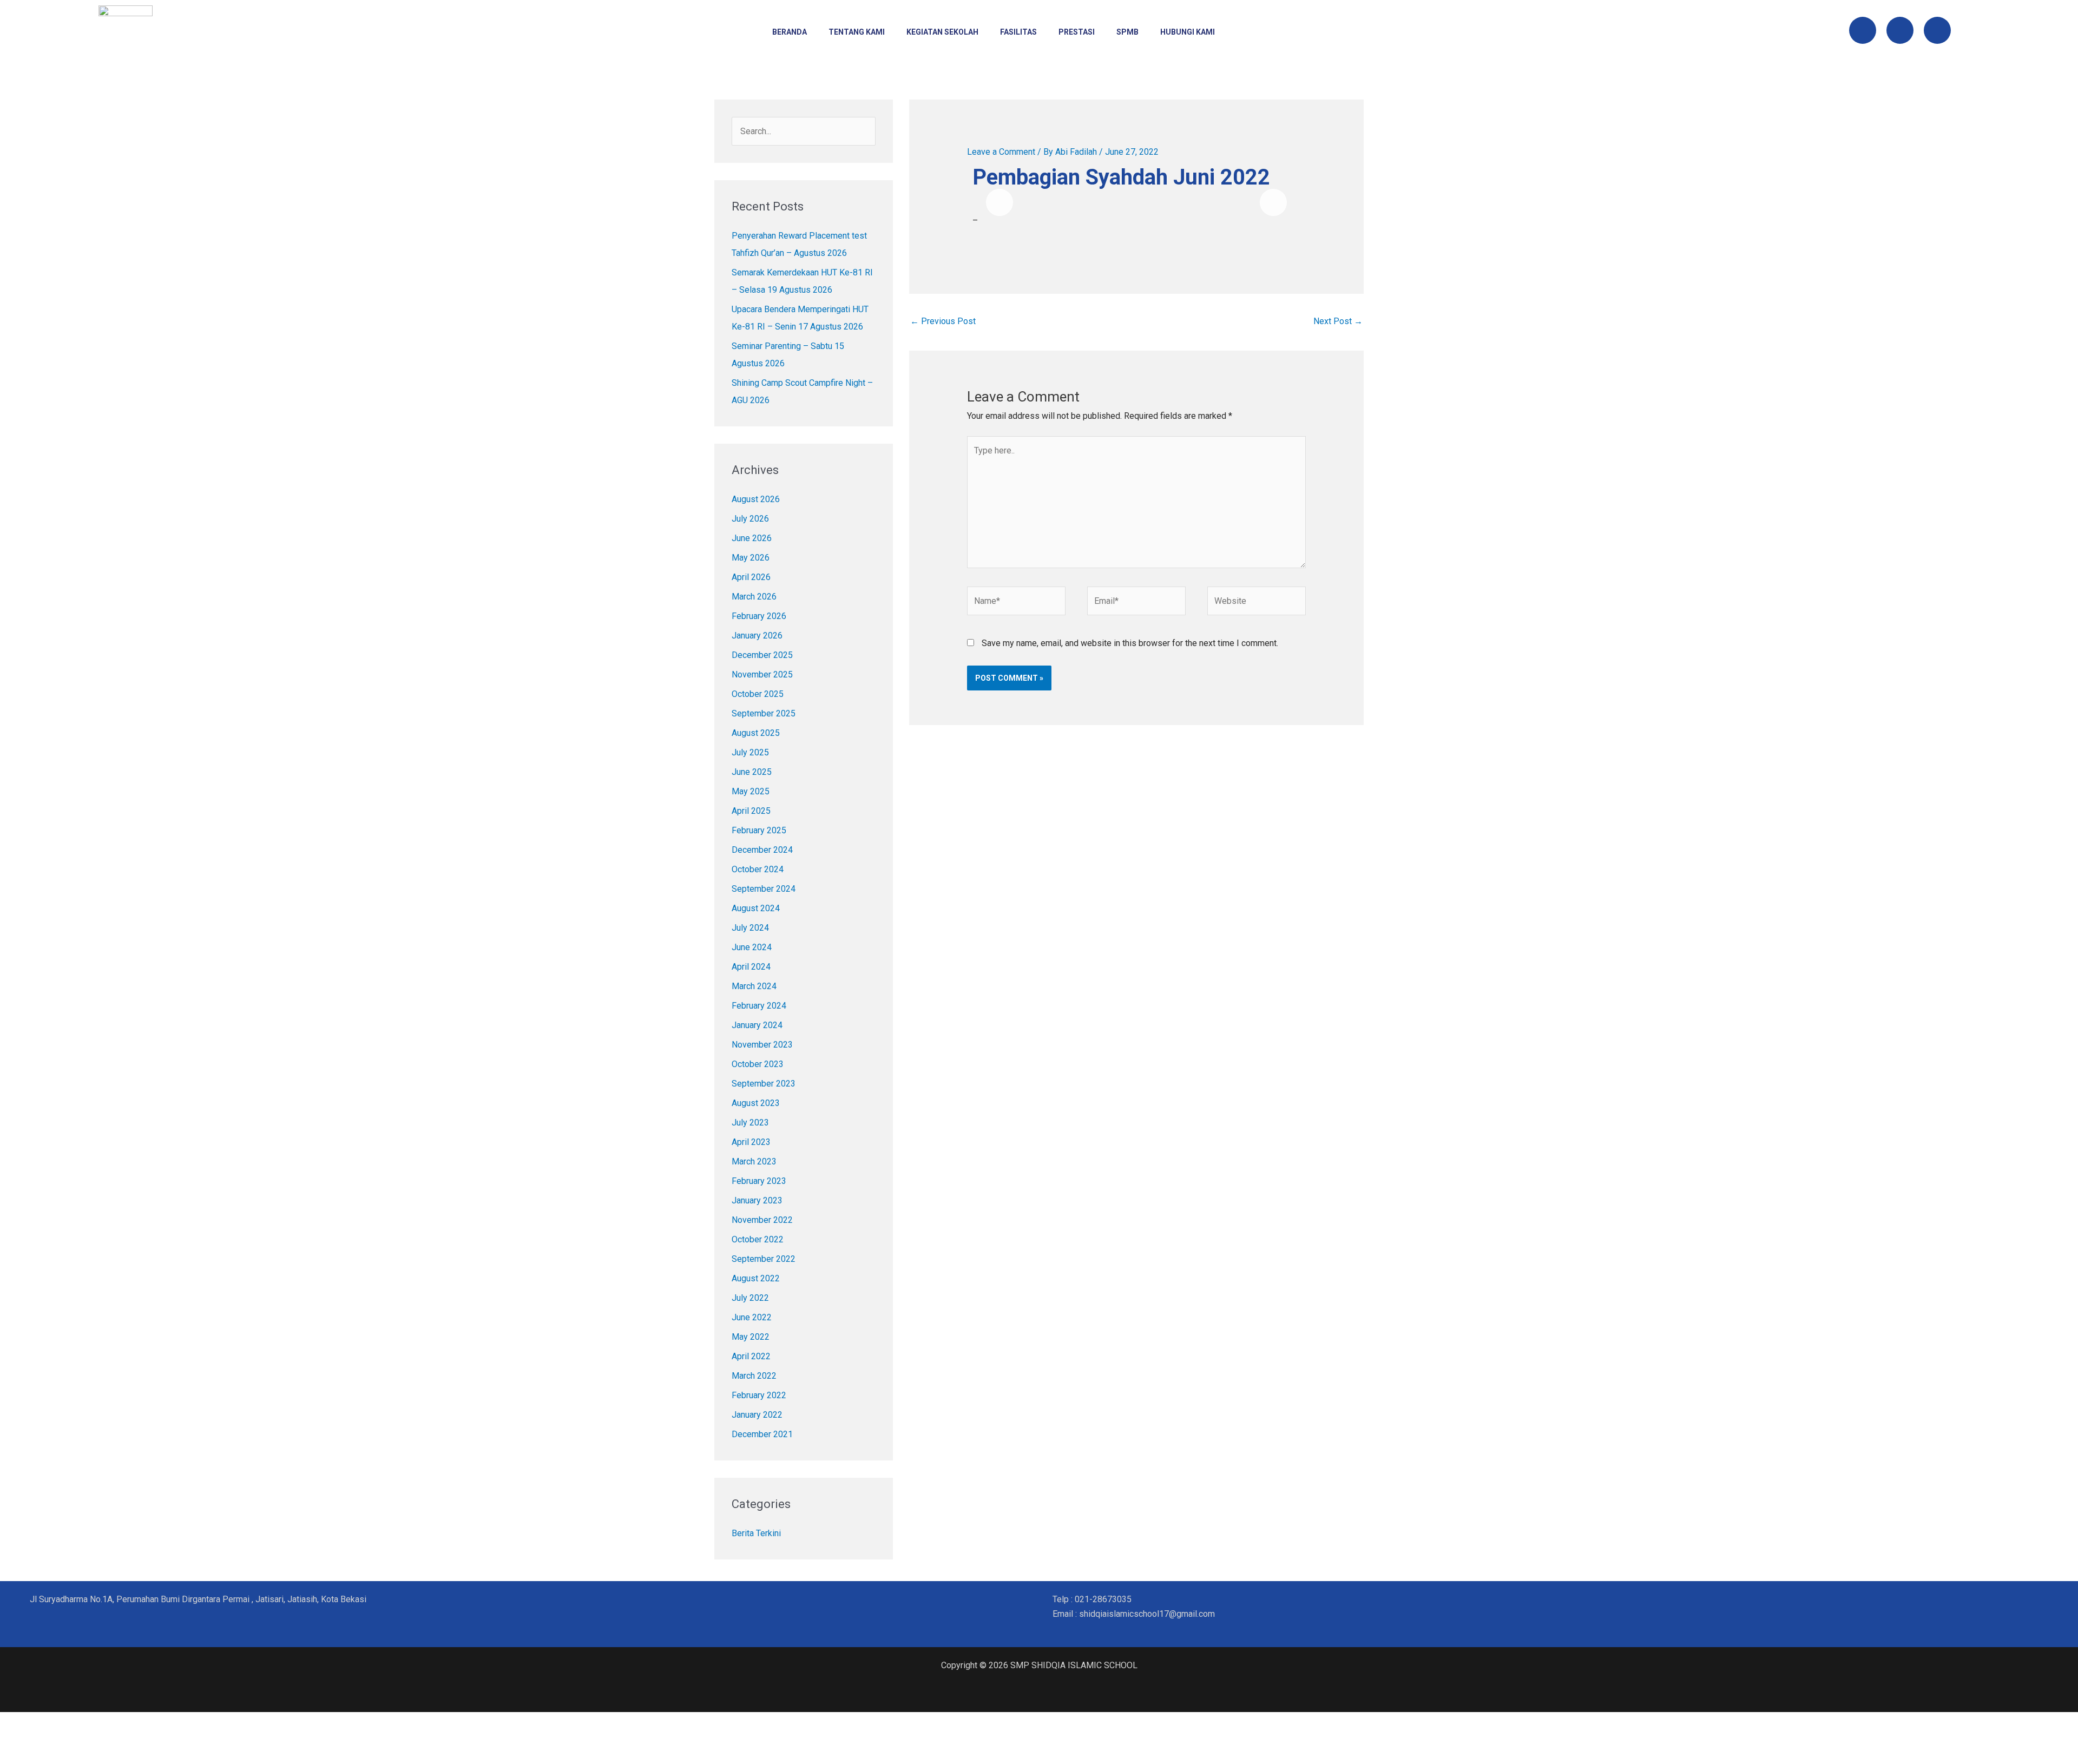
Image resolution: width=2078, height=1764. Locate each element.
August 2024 (756, 908)
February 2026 (759, 616)
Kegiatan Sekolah (942, 32)
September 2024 (764, 889)
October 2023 (758, 1064)
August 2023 (756, 1103)
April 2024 (751, 967)
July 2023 (750, 1123)
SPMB (1127, 32)
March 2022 (754, 1376)
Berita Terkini (756, 1533)
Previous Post (943, 321)
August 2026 (756, 499)
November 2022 (762, 1220)
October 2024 (758, 869)
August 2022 (756, 1278)
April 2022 (751, 1356)
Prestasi (1077, 32)
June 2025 (752, 772)
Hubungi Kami (1188, 32)
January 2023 (757, 1200)
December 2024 (762, 850)
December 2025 (762, 655)
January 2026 (757, 636)
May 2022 (751, 1337)
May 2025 (751, 791)
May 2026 (751, 558)
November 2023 (762, 1045)
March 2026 (754, 597)
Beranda (790, 32)
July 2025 (750, 752)
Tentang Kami (857, 32)
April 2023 (751, 1142)
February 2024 (759, 1006)
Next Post (1338, 321)
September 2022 (764, 1259)
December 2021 (762, 1434)
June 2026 (752, 538)
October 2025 (758, 694)
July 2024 (750, 928)
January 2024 (757, 1025)
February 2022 (759, 1395)
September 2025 (764, 713)
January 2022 (757, 1415)
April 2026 (751, 577)
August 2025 (756, 733)
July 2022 (750, 1298)
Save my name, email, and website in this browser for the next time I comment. (1130, 643)
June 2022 (752, 1317)
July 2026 (750, 519)
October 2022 (758, 1239)
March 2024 (754, 986)
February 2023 (759, 1181)
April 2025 (751, 811)
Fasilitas (1018, 32)
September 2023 (764, 1084)
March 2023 (754, 1161)
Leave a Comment (1001, 152)
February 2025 (759, 830)
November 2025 (762, 674)
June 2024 (752, 947)
